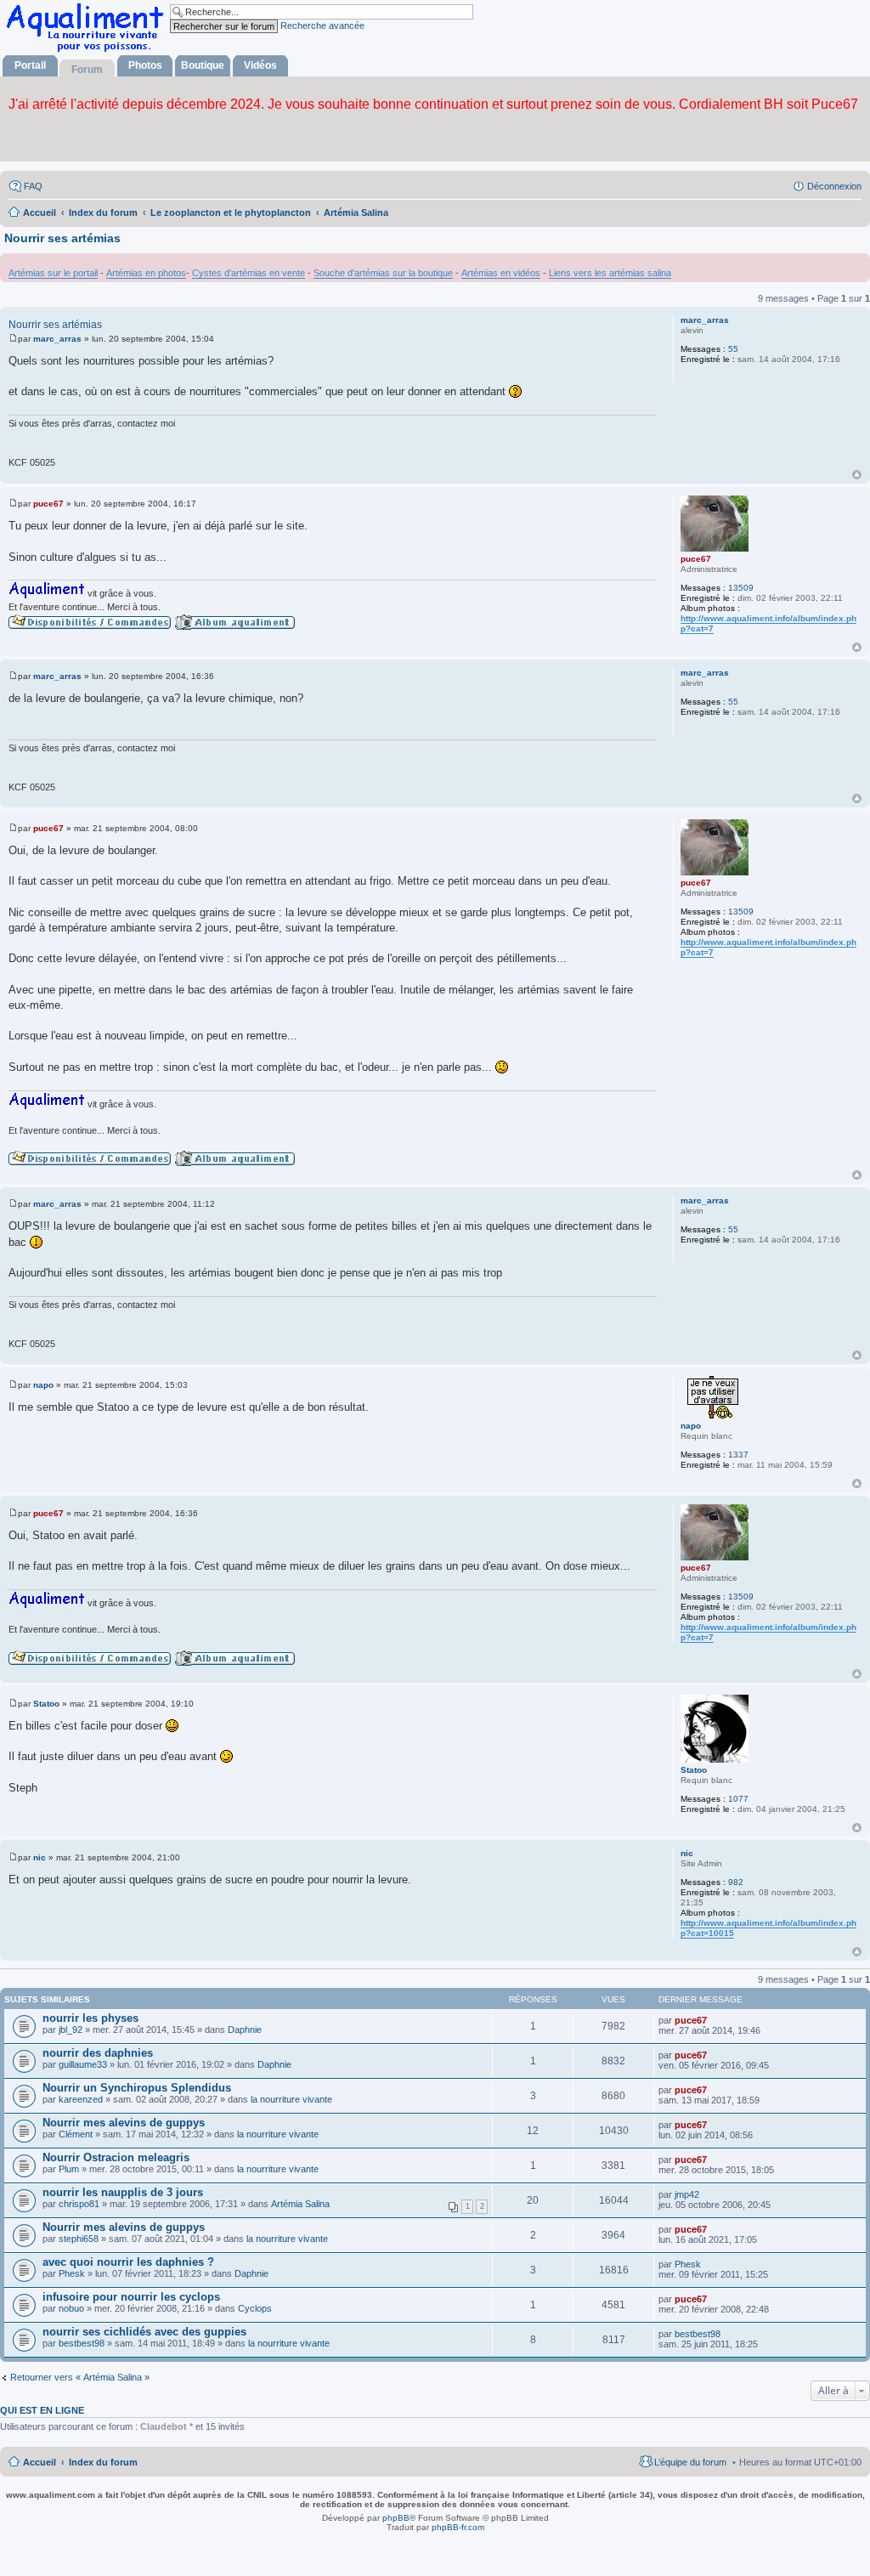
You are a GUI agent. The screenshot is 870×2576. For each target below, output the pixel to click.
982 (736, 1882)
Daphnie (245, 2030)
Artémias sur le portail (53, 273)
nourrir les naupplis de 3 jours (123, 2192)
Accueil (40, 2462)
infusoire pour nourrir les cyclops (131, 2297)
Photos (145, 65)
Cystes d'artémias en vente (249, 273)
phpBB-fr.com (458, 2527)
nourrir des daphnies (98, 2053)
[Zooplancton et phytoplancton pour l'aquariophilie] (88, 51)
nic (687, 1853)
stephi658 (79, 2239)
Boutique (203, 65)
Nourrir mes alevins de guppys (124, 2123)
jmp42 (687, 2194)
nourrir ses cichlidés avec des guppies (144, 2332)
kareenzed (81, 2099)
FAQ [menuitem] (33, 186)
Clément (76, 2134)
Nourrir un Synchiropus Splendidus (137, 2088)
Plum (69, 2169)
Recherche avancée (322, 25)
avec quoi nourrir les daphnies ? (128, 2262)
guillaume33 (83, 2064)
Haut (857, 475)
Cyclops (255, 2308)
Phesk (72, 2273)
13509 (741, 588)
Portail (30, 65)
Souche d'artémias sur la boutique (383, 273)
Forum (87, 70)
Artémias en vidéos (501, 273)
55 (733, 349)
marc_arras (705, 320)
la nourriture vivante (291, 2099)
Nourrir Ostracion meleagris (116, 2157)
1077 (738, 1799)
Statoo (694, 1770)
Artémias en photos (146, 273)
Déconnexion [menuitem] (834, 186)
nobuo (71, 2308)
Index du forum (103, 2462)
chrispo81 (79, 2204)
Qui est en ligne (42, 2410)
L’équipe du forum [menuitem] (690, 2462)
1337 (738, 1455)
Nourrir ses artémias (62, 238)
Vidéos (260, 65)
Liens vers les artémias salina (610, 273)
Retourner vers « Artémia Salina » (80, 2377)
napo (691, 1426)
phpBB (396, 2518)
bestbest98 (82, 2343)
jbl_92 (71, 2030)
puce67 (696, 559)
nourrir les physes (90, 2018)
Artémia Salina (300, 2204)
